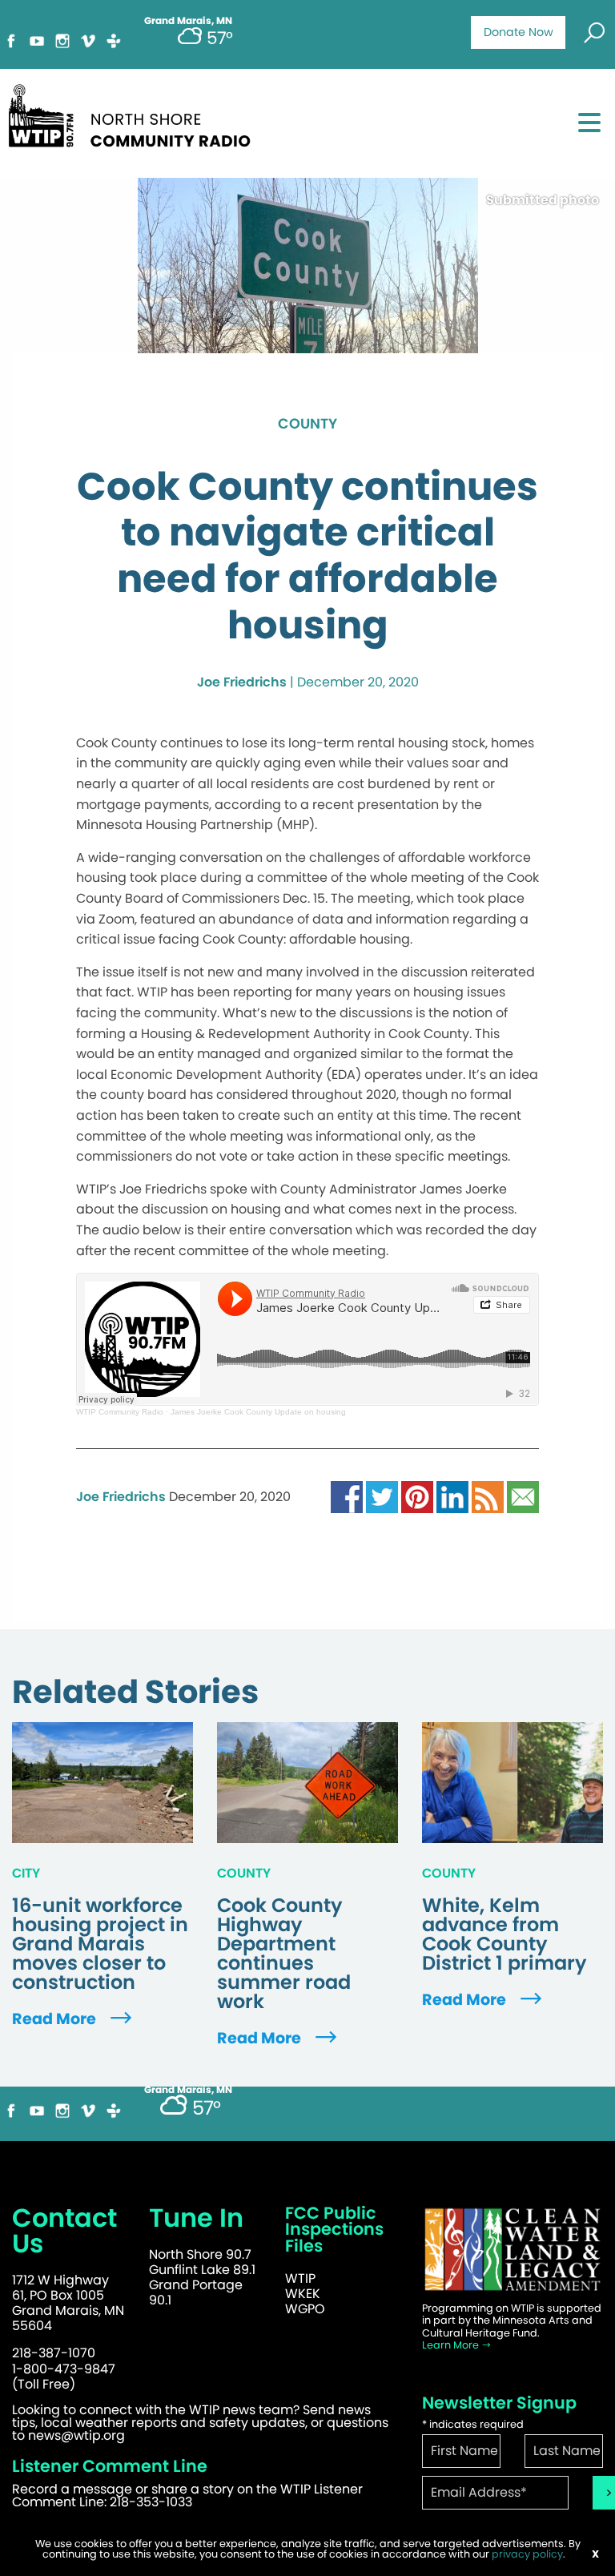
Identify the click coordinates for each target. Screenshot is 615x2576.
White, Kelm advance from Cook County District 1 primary (504, 1934)
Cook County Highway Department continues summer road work (284, 1954)
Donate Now (519, 32)
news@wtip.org (76, 2435)
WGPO (305, 2309)
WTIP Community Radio (120, 1412)
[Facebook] (11, 40)
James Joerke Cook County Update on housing (258, 1412)
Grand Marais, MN (188, 2090)
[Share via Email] (523, 1497)
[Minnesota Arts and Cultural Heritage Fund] (512, 2250)
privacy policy (527, 2554)
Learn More (452, 2345)
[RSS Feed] (488, 1497)
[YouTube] (37, 40)
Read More (56, 2019)
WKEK (303, 2294)
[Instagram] (62, 40)
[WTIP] (135, 113)
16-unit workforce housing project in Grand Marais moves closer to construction (100, 1944)
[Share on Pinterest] (417, 1497)
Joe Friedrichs (242, 682)
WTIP (300, 2278)
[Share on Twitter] (382, 1497)
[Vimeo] (88, 40)
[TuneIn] (114, 40)
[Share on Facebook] (347, 1497)
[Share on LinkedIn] (452, 1497)
